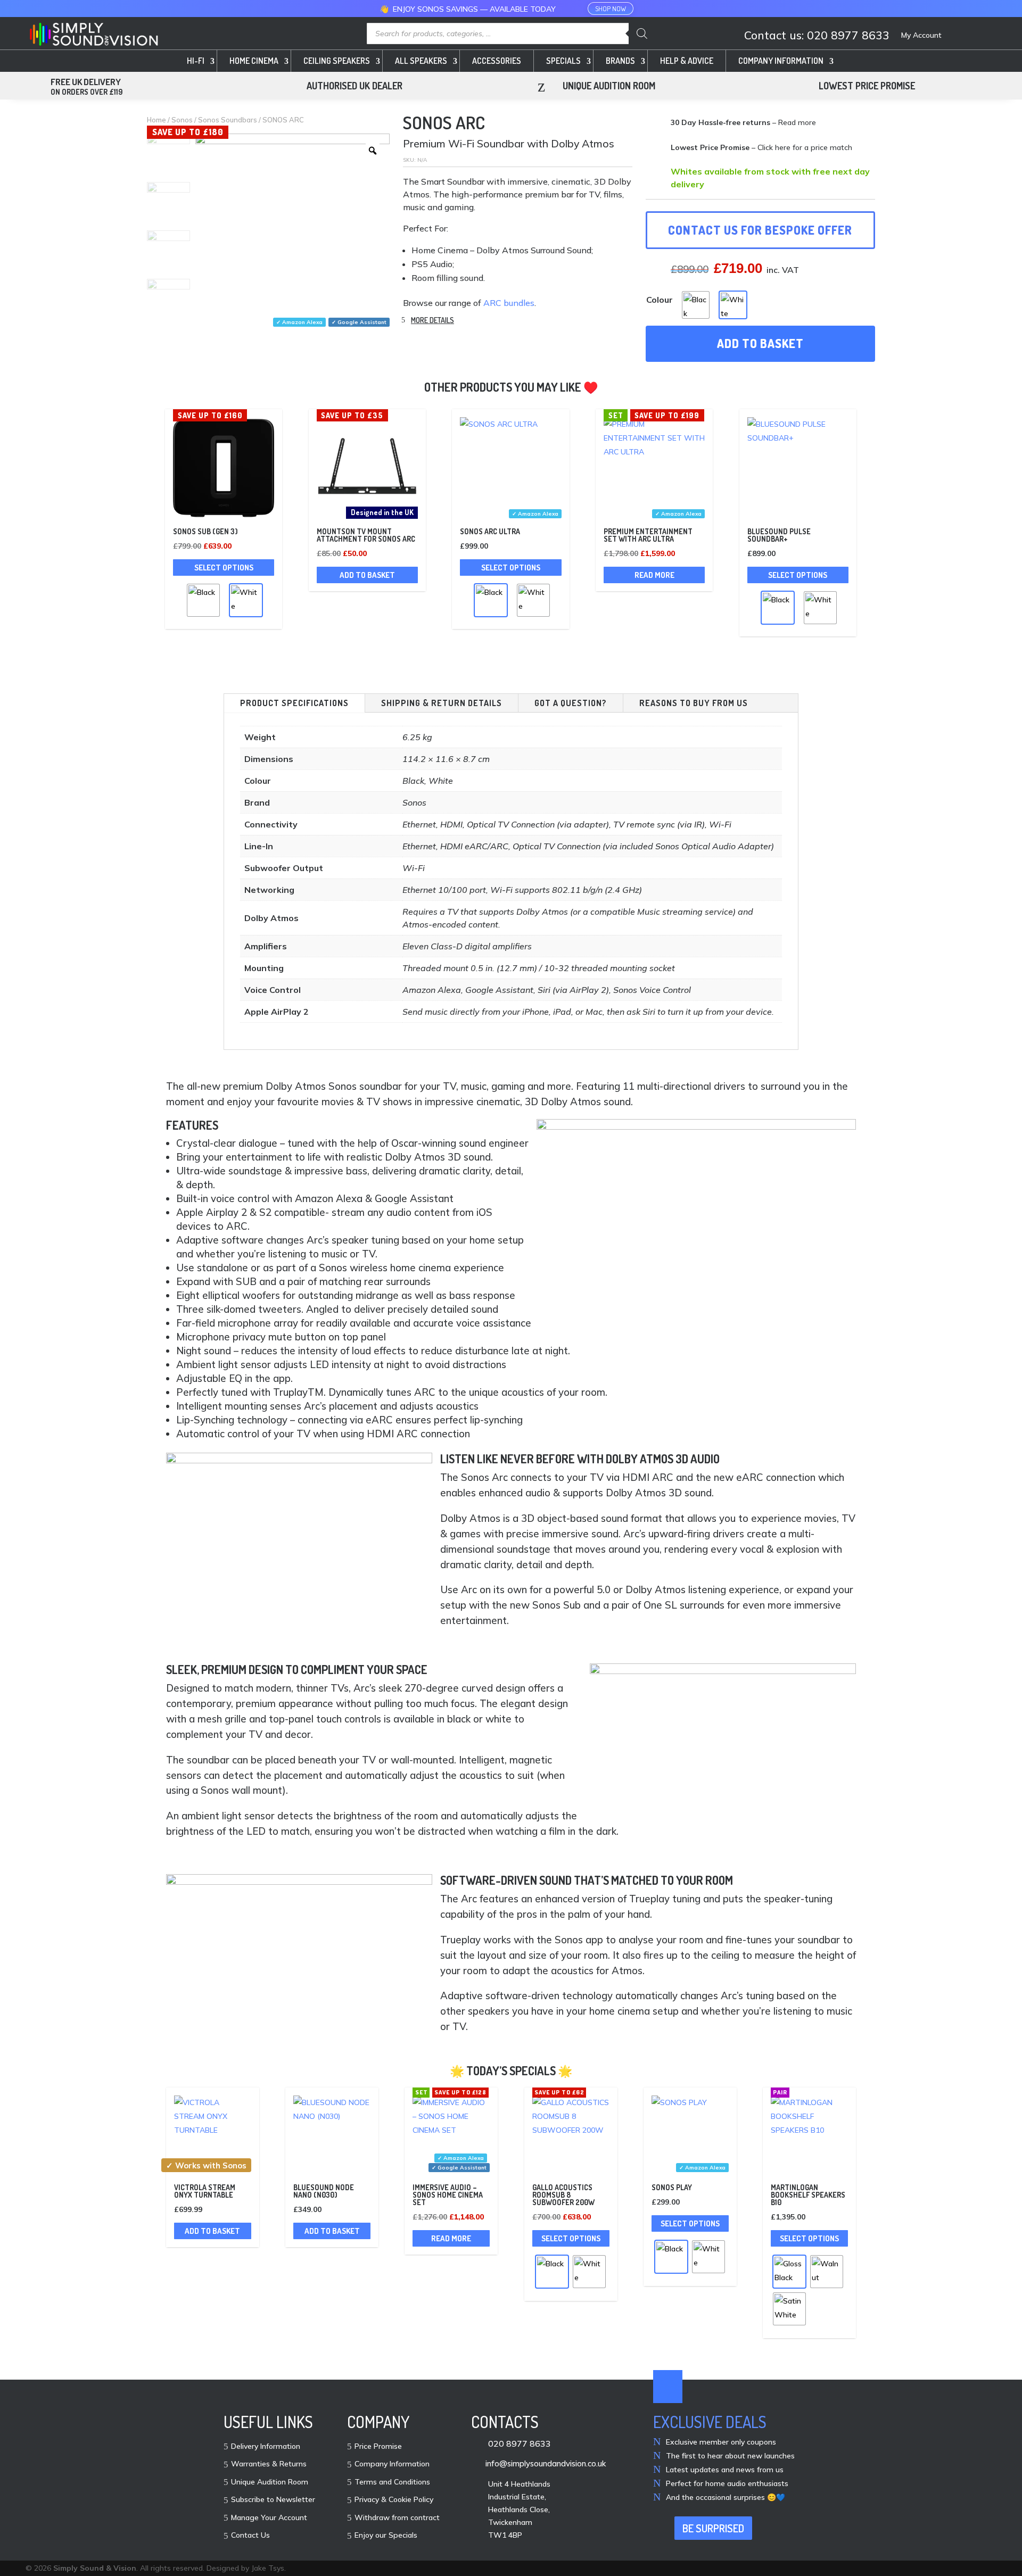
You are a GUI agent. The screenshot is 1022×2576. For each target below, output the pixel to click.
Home (156, 120)
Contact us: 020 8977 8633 (817, 36)
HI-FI (196, 61)
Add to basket (760, 343)
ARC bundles (509, 303)
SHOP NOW (611, 9)
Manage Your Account (269, 2518)
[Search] (642, 34)
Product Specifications (294, 703)
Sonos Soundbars (228, 120)
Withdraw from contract (397, 2518)
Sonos (182, 120)
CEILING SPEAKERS (337, 61)
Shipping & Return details (442, 703)
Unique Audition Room (270, 2482)
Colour (660, 300)
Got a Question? (571, 703)
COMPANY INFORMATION (781, 61)
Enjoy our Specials (386, 2536)
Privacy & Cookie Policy (394, 2500)
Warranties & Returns (269, 2464)
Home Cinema (254, 61)
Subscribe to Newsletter (273, 2500)
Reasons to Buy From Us (694, 703)
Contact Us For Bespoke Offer (760, 230)
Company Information (392, 2464)
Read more (654, 575)
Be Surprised (713, 2528)
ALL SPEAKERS (421, 61)
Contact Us (250, 2536)
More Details (432, 320)
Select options (224, 568)
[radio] (696, 305)
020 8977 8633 (520, 2444)
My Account (921, 36)
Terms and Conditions (392, 2482)
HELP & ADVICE (687, 61)
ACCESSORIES (497, 61)
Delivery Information (266, 2447)
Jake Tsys (268, 2568)
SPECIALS (563, 61)
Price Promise (378, 2447)
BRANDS (620, 61)
